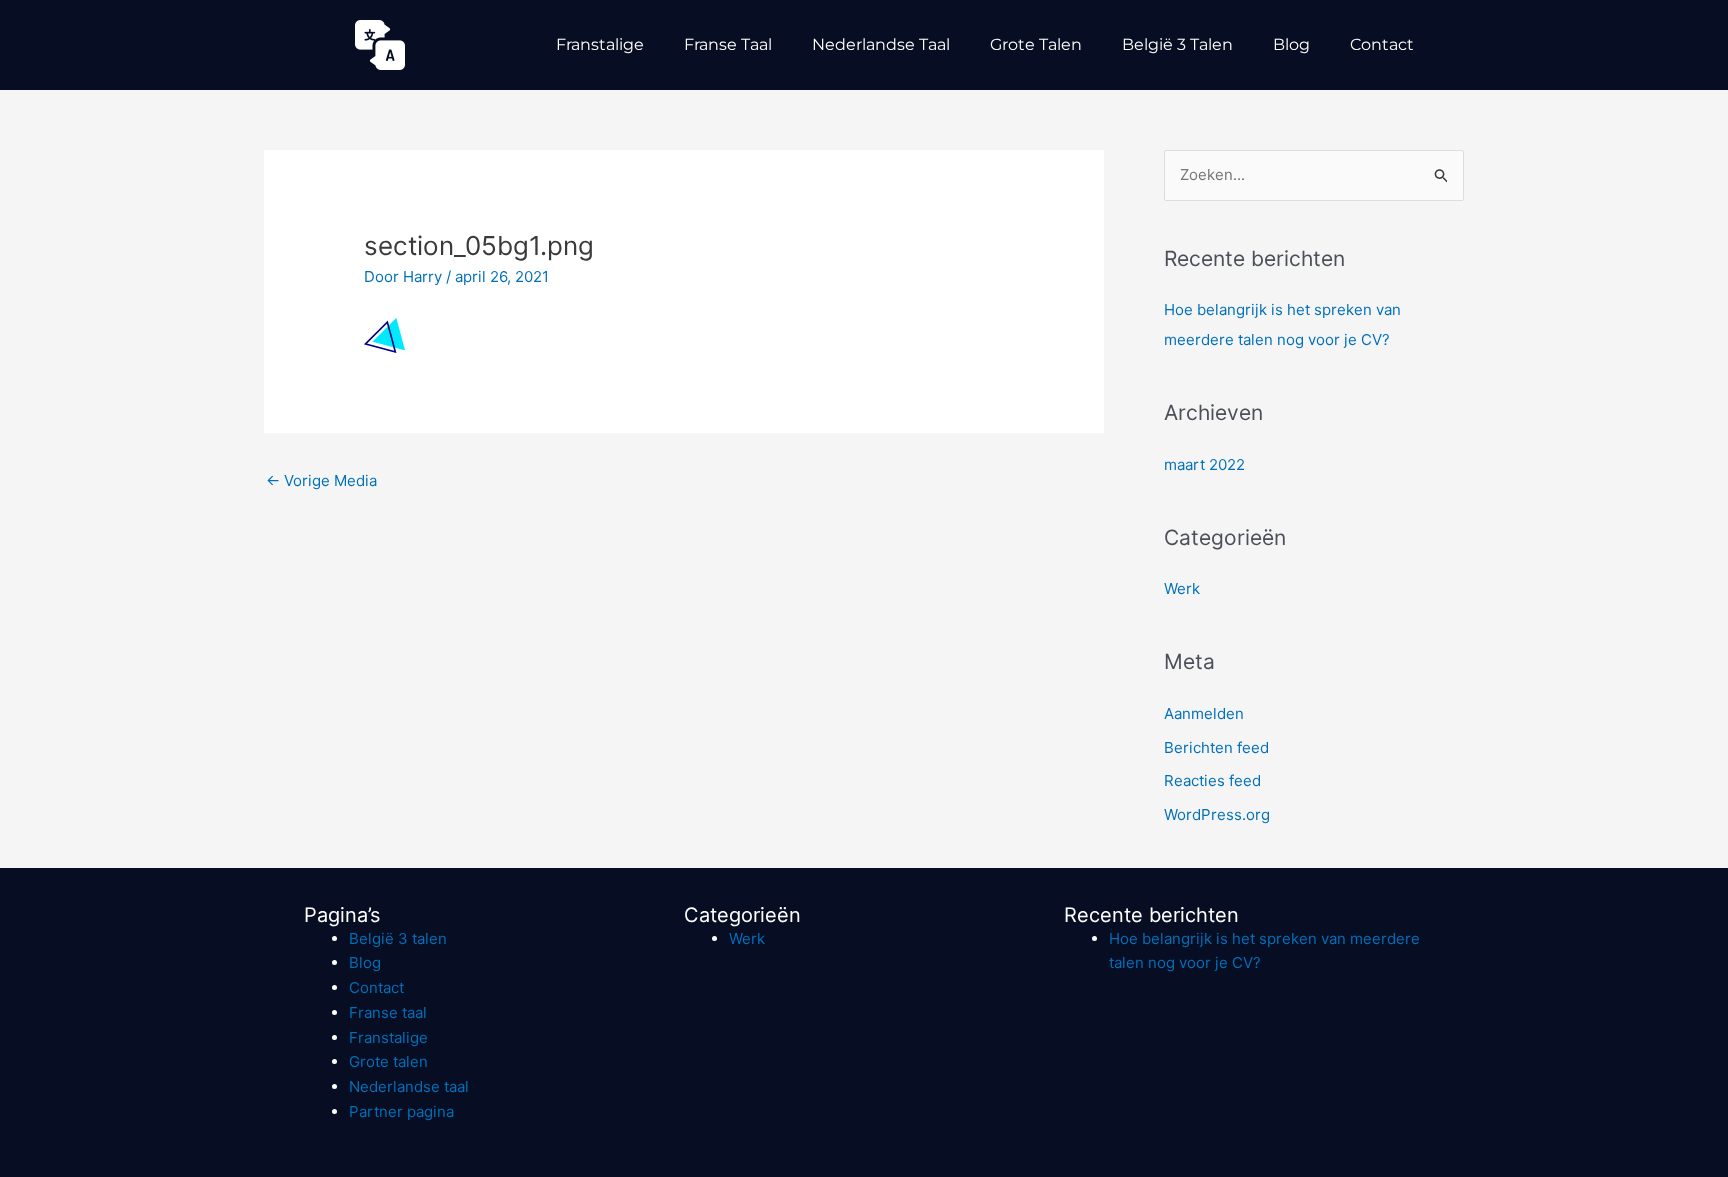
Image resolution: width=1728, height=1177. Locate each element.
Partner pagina (401, 1111)
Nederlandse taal (881, 44)
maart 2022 (1204, 464)
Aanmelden (1204, 713)
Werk (1182, 588)
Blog (1291, 44)
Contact (1382, 44)
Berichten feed (1216, 747)
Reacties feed (1212, 780)
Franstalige (600, 44)
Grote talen (1036, 44)
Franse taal (728, 44)
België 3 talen (1177, 44)
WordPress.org (1217, 814)
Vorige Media (321, 480)
